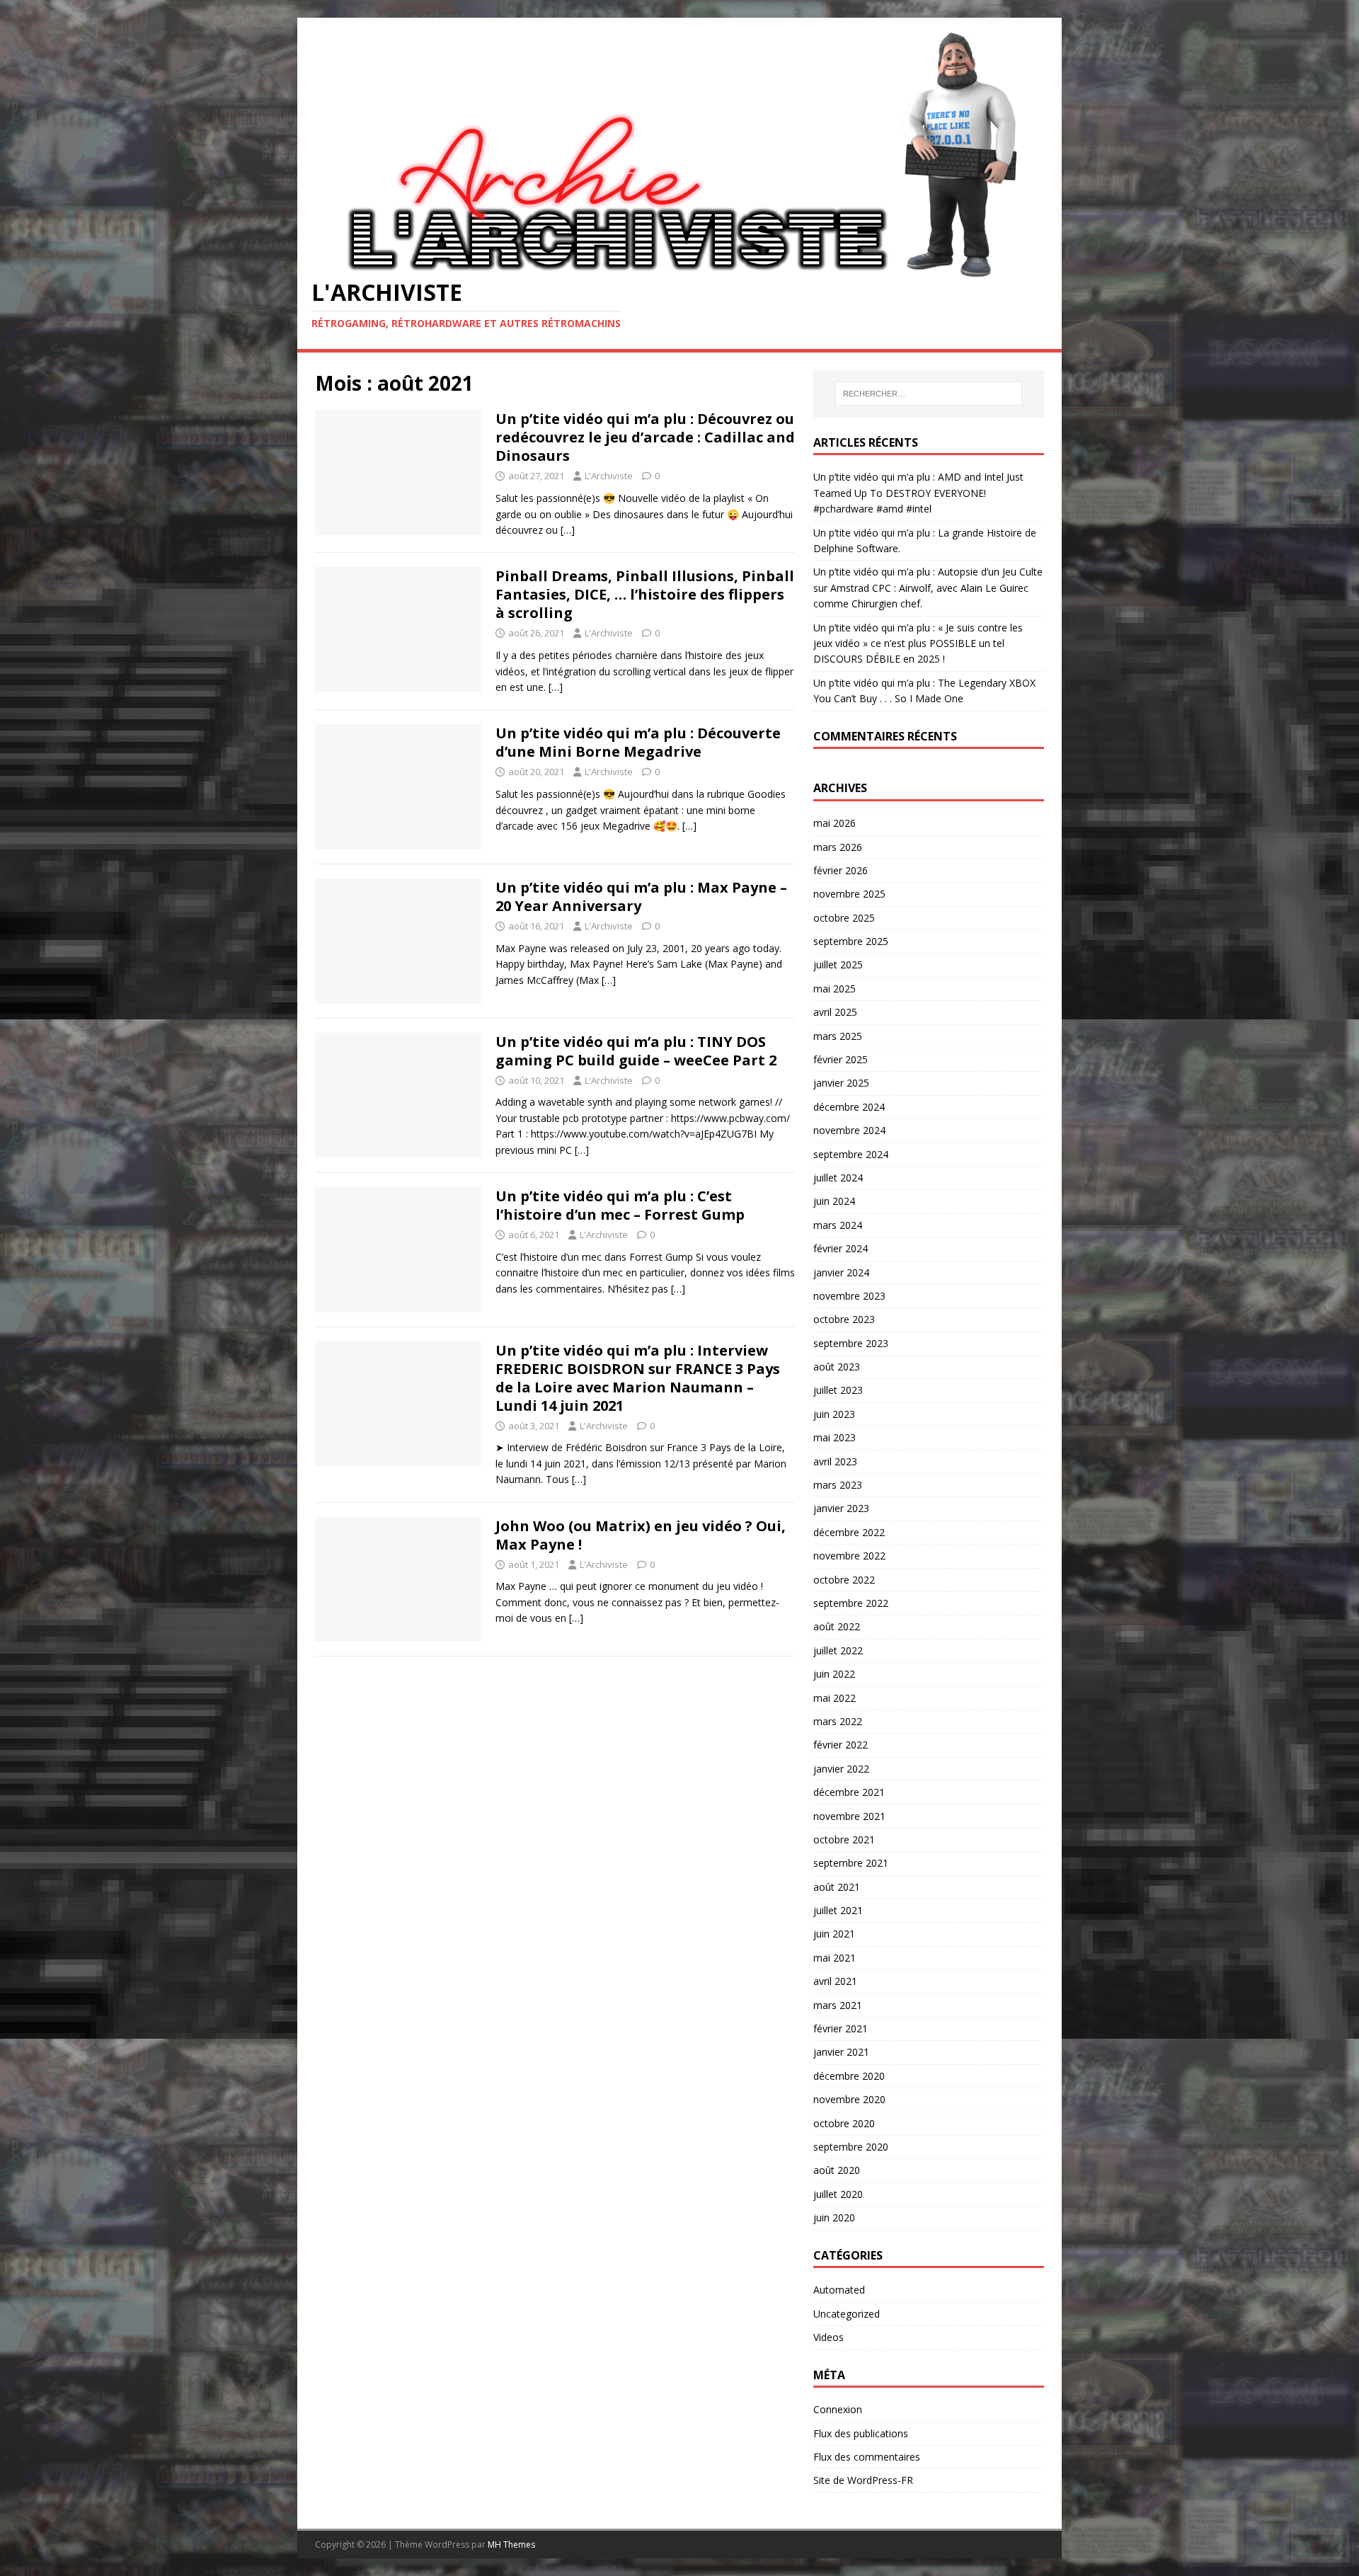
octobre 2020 (844, 2123)
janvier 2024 (841, 1272)
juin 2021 (834, 1934)
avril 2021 (835, 1981)
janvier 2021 (841, 2052)
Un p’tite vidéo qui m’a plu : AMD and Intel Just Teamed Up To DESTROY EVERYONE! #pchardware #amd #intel (918, 493)
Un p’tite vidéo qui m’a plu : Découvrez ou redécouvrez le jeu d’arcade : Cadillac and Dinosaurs (645, 437)
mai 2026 (835, 823)
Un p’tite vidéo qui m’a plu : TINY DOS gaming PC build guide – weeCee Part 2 (636, 1051)
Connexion (838, 2409)
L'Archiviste (609, 476)
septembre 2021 (851, 1863)
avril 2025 (835, 1012)
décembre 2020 (849, 2076)
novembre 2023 (849, 1296)
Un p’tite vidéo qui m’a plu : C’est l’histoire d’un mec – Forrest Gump (620, 1205)
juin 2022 (834, 1674)
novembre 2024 (849, 1130)
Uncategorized (847, 2314)
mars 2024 (838, 1225)
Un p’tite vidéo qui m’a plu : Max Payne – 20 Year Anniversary (641, 897)
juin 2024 (834, 1201)
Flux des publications (861, 2433)
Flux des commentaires (867, 2457)
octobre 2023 (844, 1319)
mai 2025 (835, 989)
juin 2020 (834, 2217)
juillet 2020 (838, 2194)
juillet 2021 (838, 1910)
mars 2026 (838, 847)
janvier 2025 (841, 1083)
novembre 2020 (849, 2099)
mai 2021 (835, 1958)
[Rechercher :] (929, 394)
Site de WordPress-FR (863, 2480)
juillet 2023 (838, 1390)
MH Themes (511, 2544)
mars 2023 (838, 1485)
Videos (828, 2337)
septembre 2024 (851, 1154)
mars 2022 (838, 1721)
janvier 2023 (841, 1508)
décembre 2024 (849, 1107)
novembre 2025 (849, 894)
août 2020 (837, 2170)
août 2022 (837, 1626)
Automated (839, 2290)
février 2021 (841, 2028)
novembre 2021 (849, 1816)
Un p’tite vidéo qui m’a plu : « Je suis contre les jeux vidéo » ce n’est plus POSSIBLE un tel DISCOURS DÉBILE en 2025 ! (918, 643)
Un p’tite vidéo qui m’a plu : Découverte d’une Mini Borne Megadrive (638, 742)
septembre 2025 (851, 941)
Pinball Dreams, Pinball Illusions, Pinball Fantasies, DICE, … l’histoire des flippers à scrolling (645, 594)
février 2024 (841, 1248)
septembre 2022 (851, 1603)
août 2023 (837, 1367)
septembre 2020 (851, 2147)
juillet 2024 (838, 1178)
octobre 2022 (844, 1580)
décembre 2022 (849, 1532)
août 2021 (837, 1887)
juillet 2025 (838, 964)
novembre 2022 (849, 1556)
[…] (568, 530)
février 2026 (841, 870)
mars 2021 (838, 2005)
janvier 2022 (841, 1769)
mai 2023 (835, 1437)
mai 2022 (835, 1698)
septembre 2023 (851, 1343)
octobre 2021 (844, 1839)
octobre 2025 (844, 918)
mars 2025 (838, 1036)
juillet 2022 (838, 1650)
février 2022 (841, 1745)
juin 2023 (834, 1414)
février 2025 (841, 1059)
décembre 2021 (849, 1792)
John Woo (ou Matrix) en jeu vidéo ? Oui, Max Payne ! (641, 1535)
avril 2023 (835, 1461)
